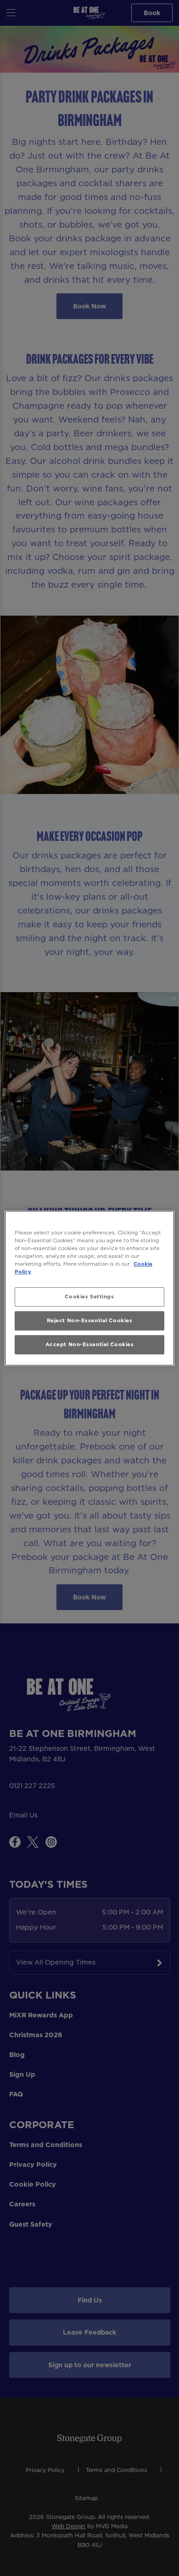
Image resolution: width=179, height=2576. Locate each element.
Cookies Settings (89, 1297)
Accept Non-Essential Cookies (90, 1344)
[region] (90, 1288)
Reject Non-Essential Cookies (90, 1320)
